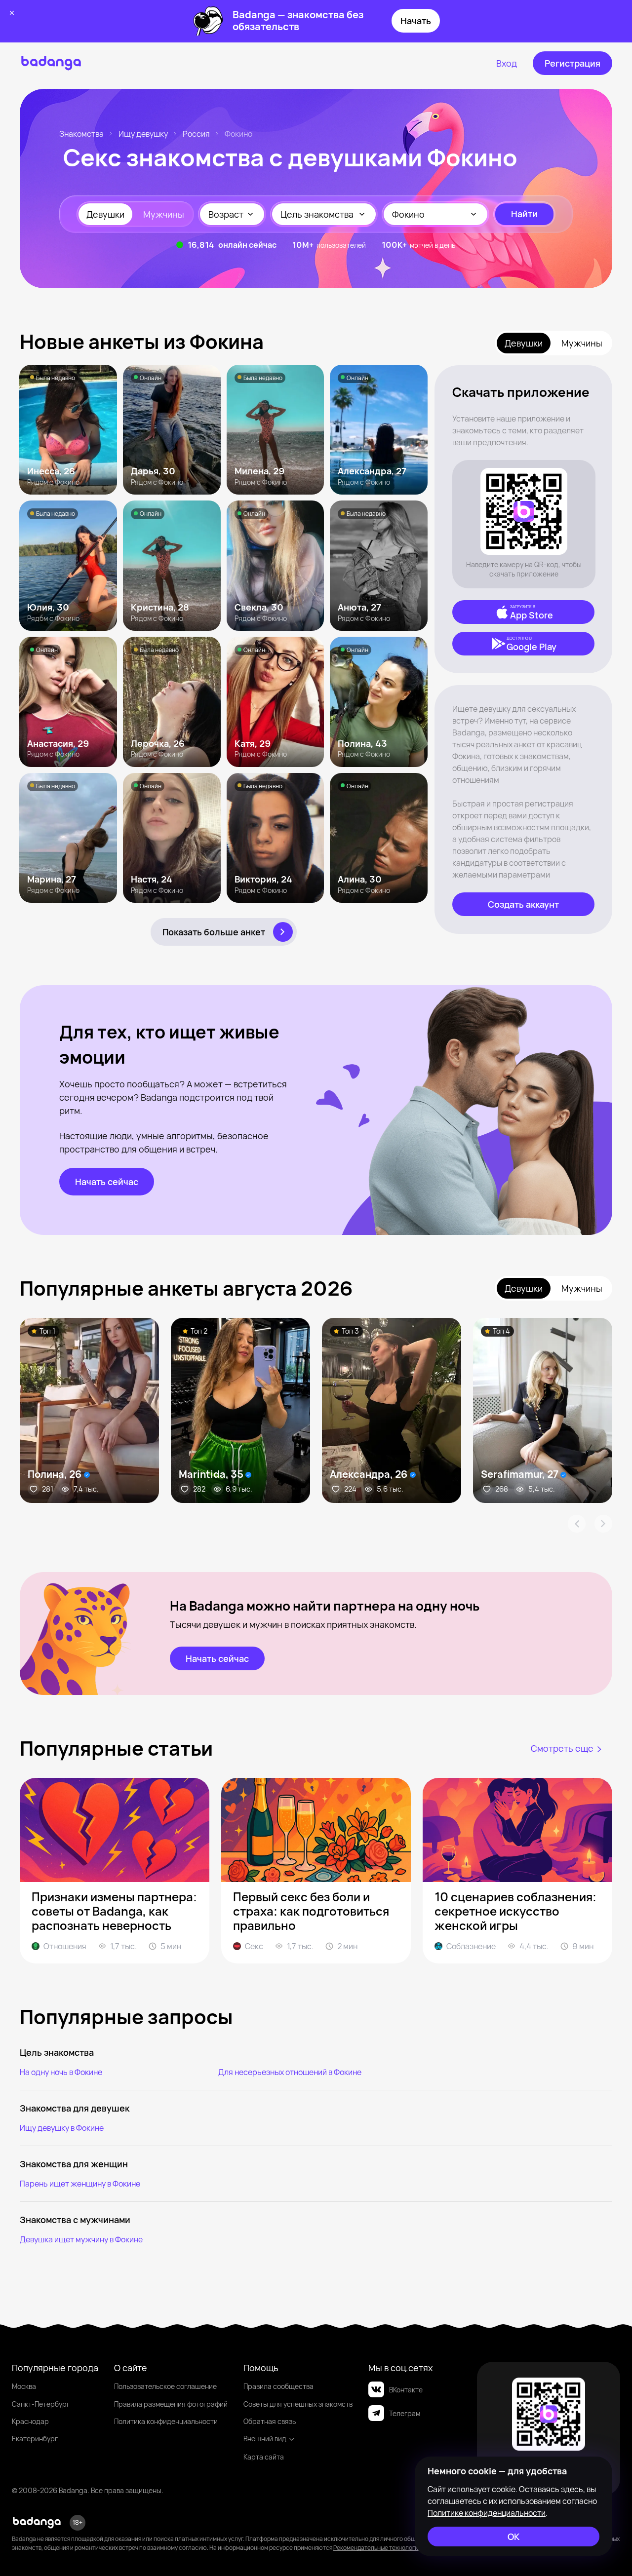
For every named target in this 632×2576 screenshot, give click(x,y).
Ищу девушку (143, 134)
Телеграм (405, 2413)
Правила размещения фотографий (171, 2404)
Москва (24, 2386)
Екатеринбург (35, 2439)
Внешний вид (265, 2439)
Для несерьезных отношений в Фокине (290, 2072)
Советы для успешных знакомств (298, 2404)
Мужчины (164, 214)
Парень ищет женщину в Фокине (80, 2184)
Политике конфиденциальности (487, 2513)
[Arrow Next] (603, 1524)
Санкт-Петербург (41, 2404)
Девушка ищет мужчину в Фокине (81, 2239)
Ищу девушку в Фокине (62, 2128)
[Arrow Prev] (577, 1524)
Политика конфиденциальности (166, 2421)
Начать (416, 21)
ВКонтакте (406, 2390)
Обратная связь (270, 2421)
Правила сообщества (278, 2386)
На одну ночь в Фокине (61, 2072)
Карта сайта (264, 2457)
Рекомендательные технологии (377, 2548)
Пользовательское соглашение (165, 2386)
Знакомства (81, 134)
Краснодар (30, 2421)
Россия (196, 134)
